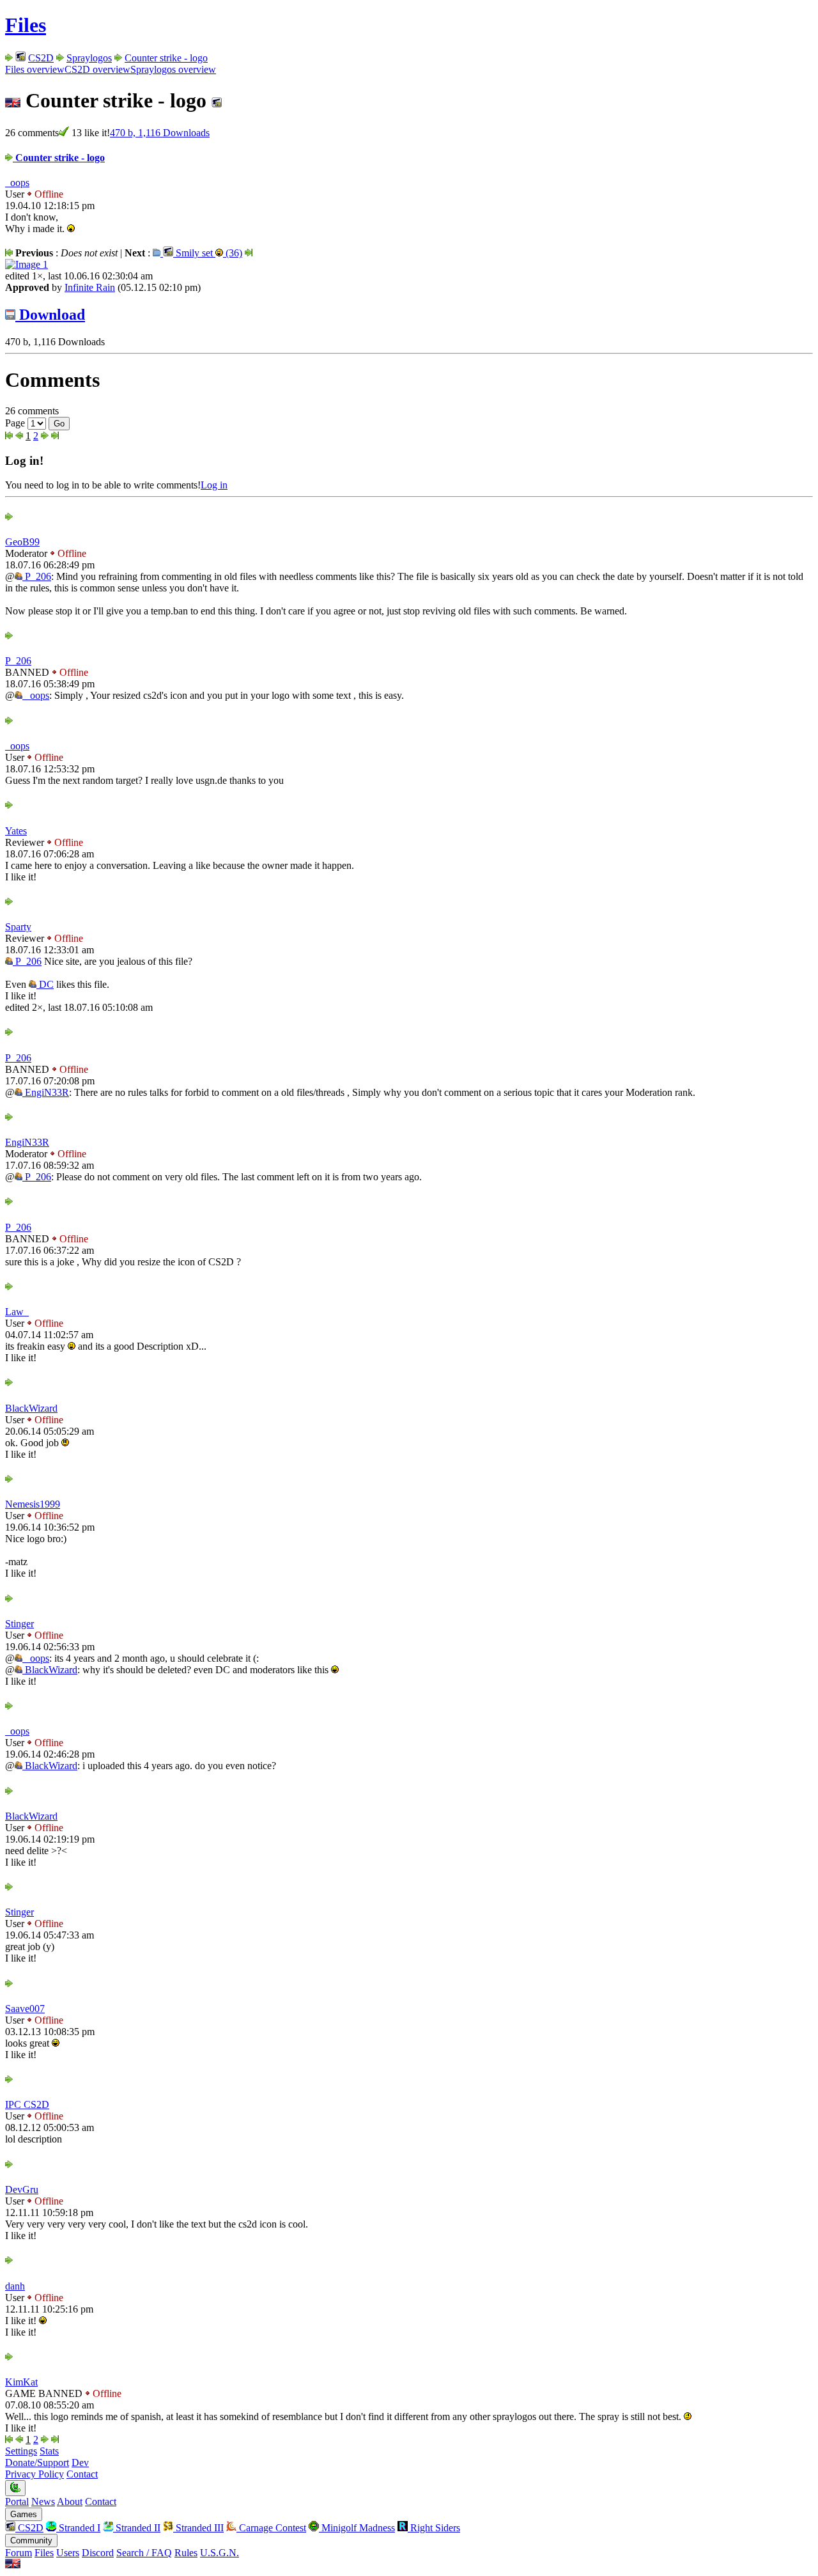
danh (15, 2286)
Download (50, 315)
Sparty (18, 927)
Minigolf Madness (357, 2528)
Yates (16, 831)
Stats (49, 2451)
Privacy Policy (35, 2474)
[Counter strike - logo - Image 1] (27, 264)
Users (68, 2553)
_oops (17, 183)
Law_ (17, 1312)
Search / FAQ (144, 2553)
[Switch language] (13, 2565)
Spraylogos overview (173, 69)
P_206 (37, 576)
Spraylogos (89, 58)
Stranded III (198, 2528)
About (70, 2502)
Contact (82, 2474)
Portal (17, 2502)
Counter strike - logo (166, 58)
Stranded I (78, 2528)
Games (24, 2514)
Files (26, 25)
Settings (21, 2451)
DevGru (22, 2190)
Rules (186, 2553)
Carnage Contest (271, 2528)
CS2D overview (97, 69)
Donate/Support (37, 2463)
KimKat (21, 2382)
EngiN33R (46, 1092)
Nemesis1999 (33, 1504)
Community (31, 2541)
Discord (98, 2553)
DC (45, 984)
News (43, 2502)
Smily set (208, 253)
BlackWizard (31, 1408)
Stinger (19, 1624)
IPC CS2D (27, 2104)
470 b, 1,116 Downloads (160, 133)
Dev (80, 2463)
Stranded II (137, 2528)
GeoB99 (22, 542)
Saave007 (25, 2009)
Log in (214, 485)
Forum (19, 2553)
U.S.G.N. (220, 2553)
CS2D (41, 58)
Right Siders (434, 2528)
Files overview (35, 69)
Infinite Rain (90, 287)
